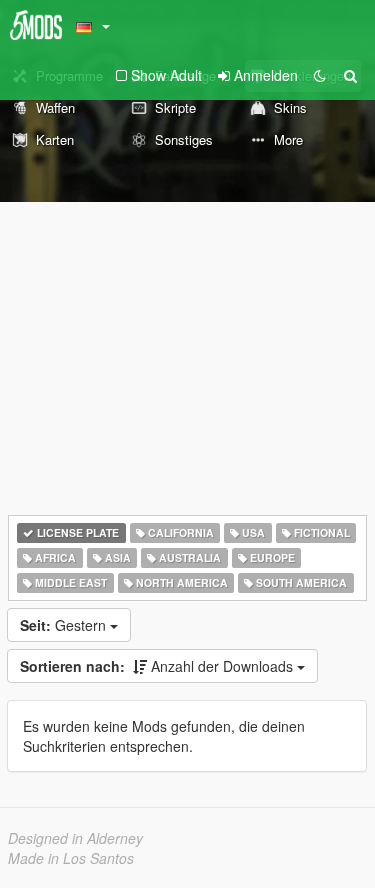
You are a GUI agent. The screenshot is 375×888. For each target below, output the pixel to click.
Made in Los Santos (71, 858)
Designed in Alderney (75, 838)
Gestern (65, 625)
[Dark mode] (320, 75)
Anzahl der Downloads (158, 666)
